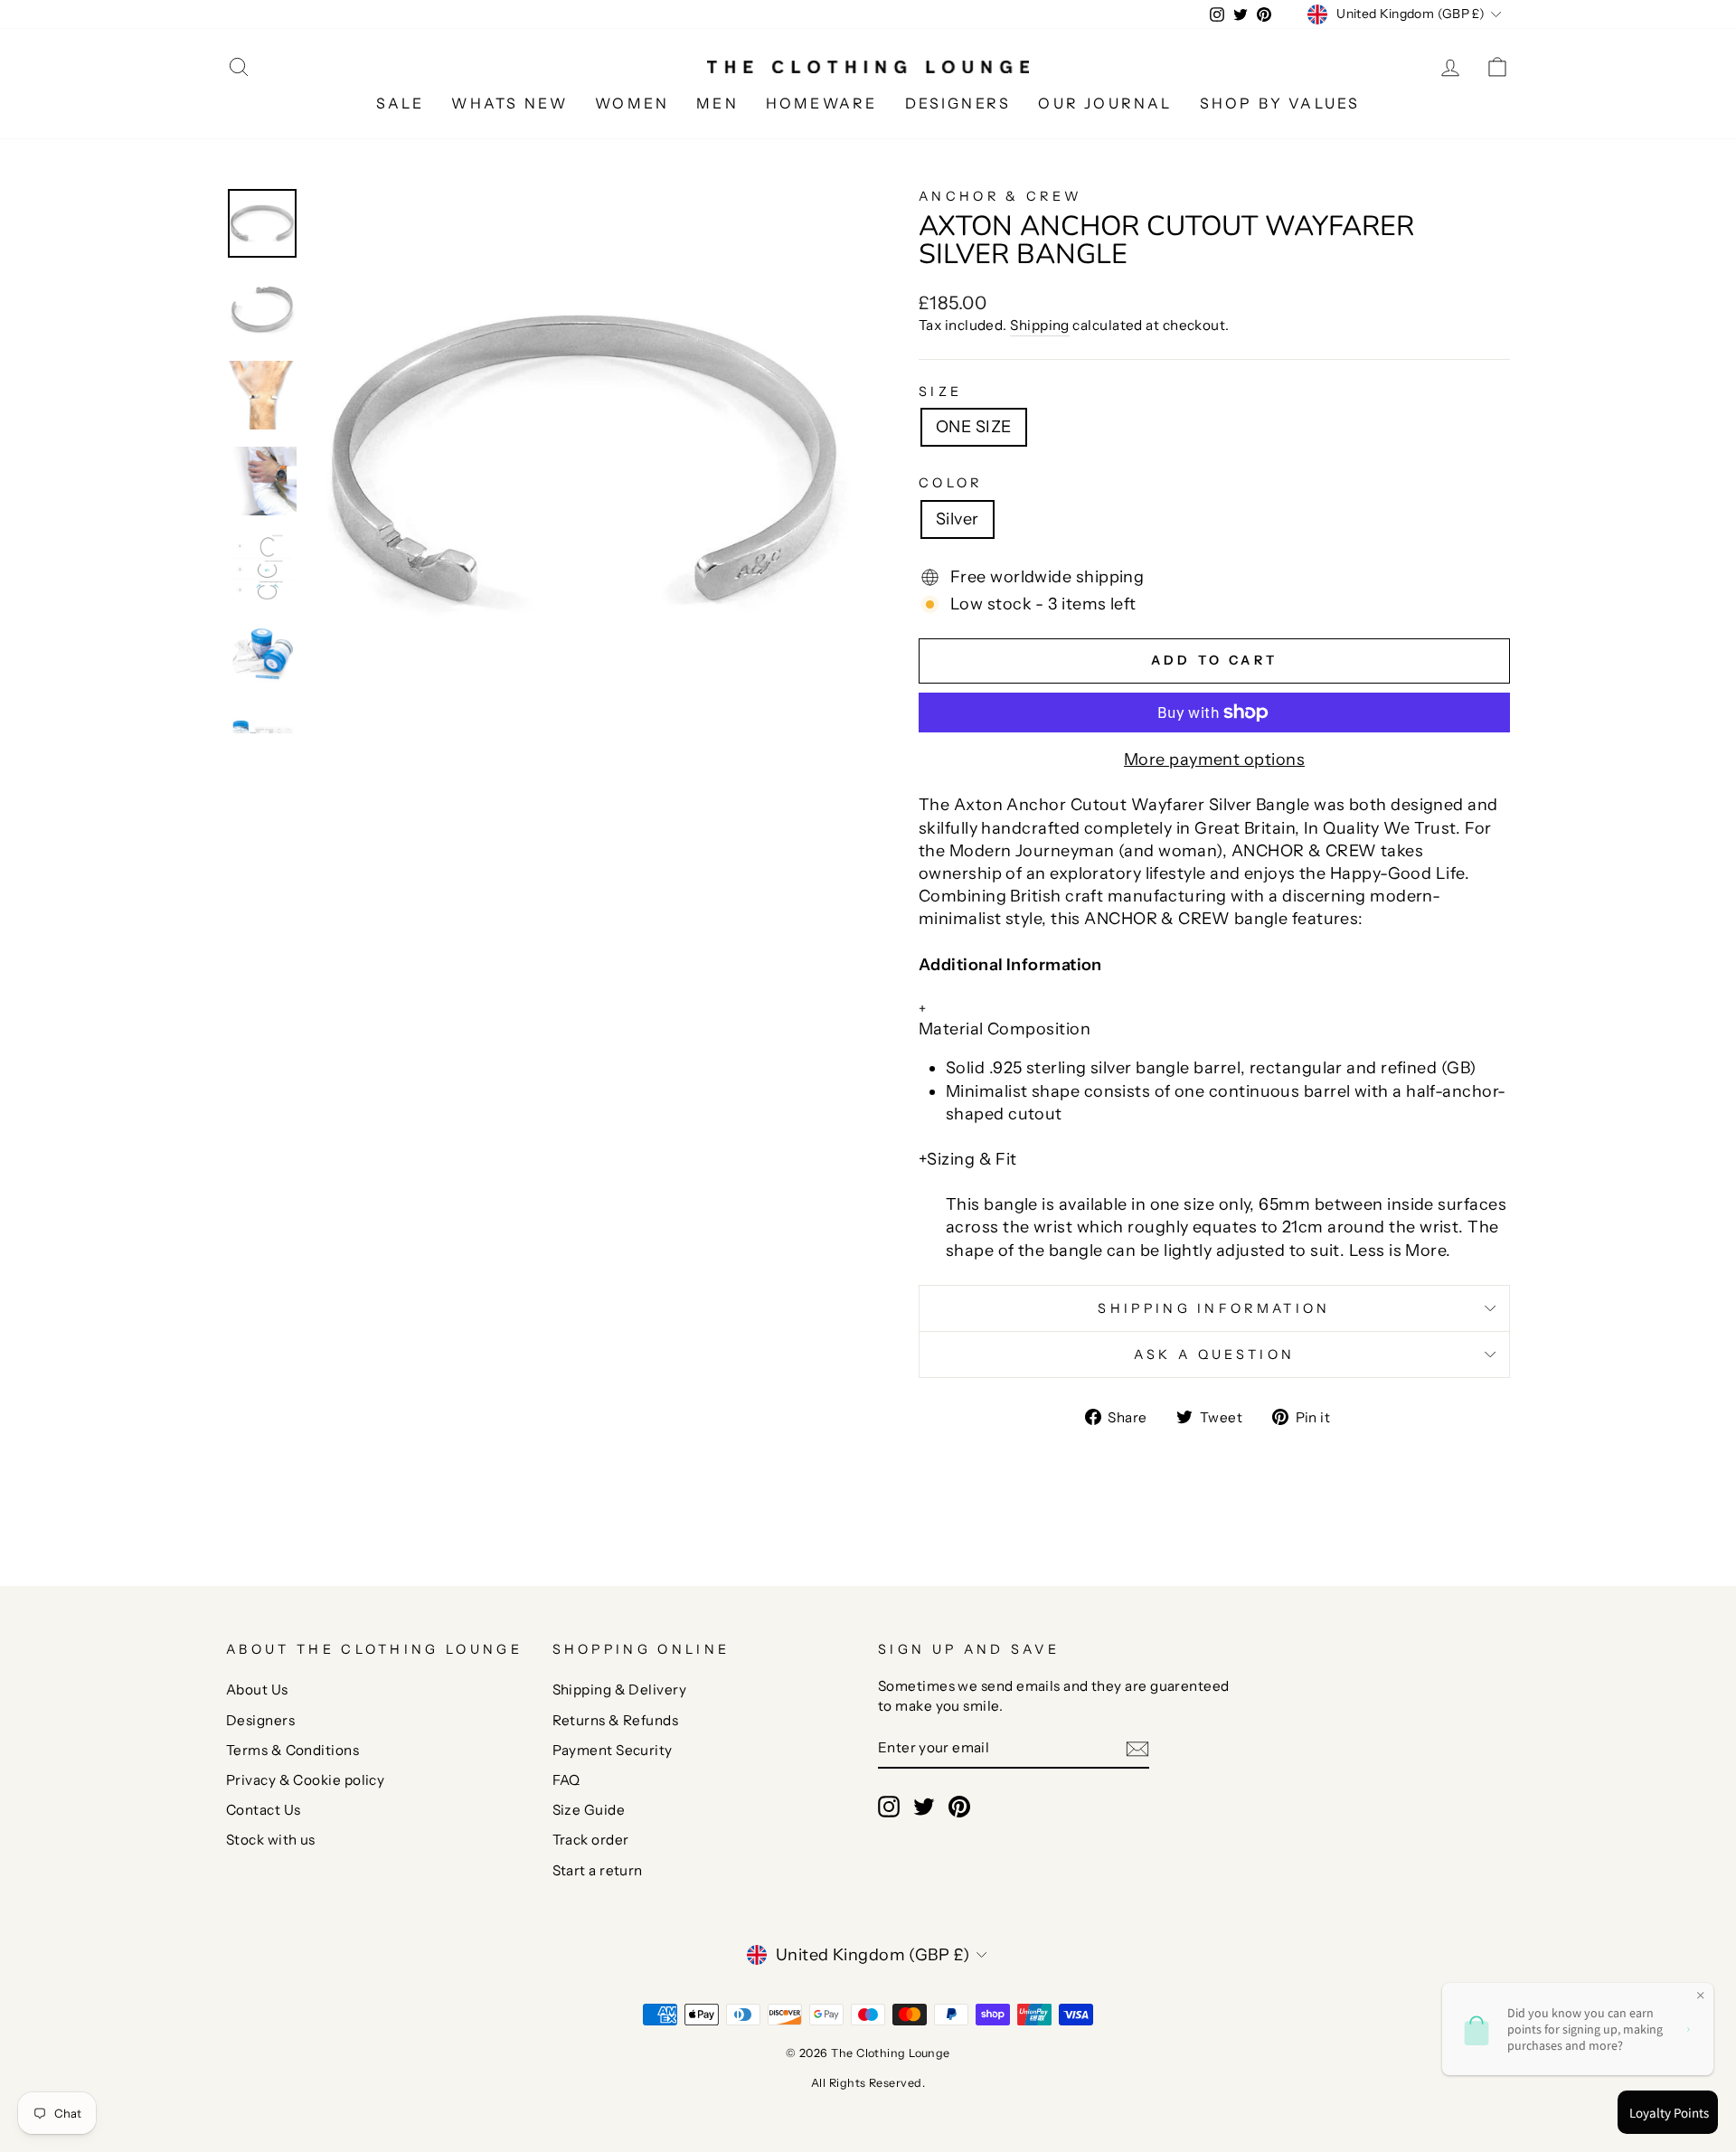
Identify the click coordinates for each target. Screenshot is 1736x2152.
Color (951, 483)
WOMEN (632, 103)
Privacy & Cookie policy (305, 1780)
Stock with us (271, 1840)
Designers (260, 1720)
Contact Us (264, 1810)
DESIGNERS (958, 103)
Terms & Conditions (292, 1750)
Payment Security (613, 1750)
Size (940, 392)
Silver (958, 519)
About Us (257, 1690)
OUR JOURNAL (1105, 103)
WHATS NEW (509, 103)
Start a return (598, 1870)
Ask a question (1214, 1354)
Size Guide (589, 1810)
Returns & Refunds (616, 1720)
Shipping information (1214, 1308)
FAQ (566, 1780)
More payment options (1214, 760)
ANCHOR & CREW (1000, 196)
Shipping (1040, 325)
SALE (401, 103)
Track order (591, 1840)
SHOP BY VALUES (1280, 103)
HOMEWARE (822, 103)
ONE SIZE (974, 427)
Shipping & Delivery (620, 1690)
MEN (717, 103)
